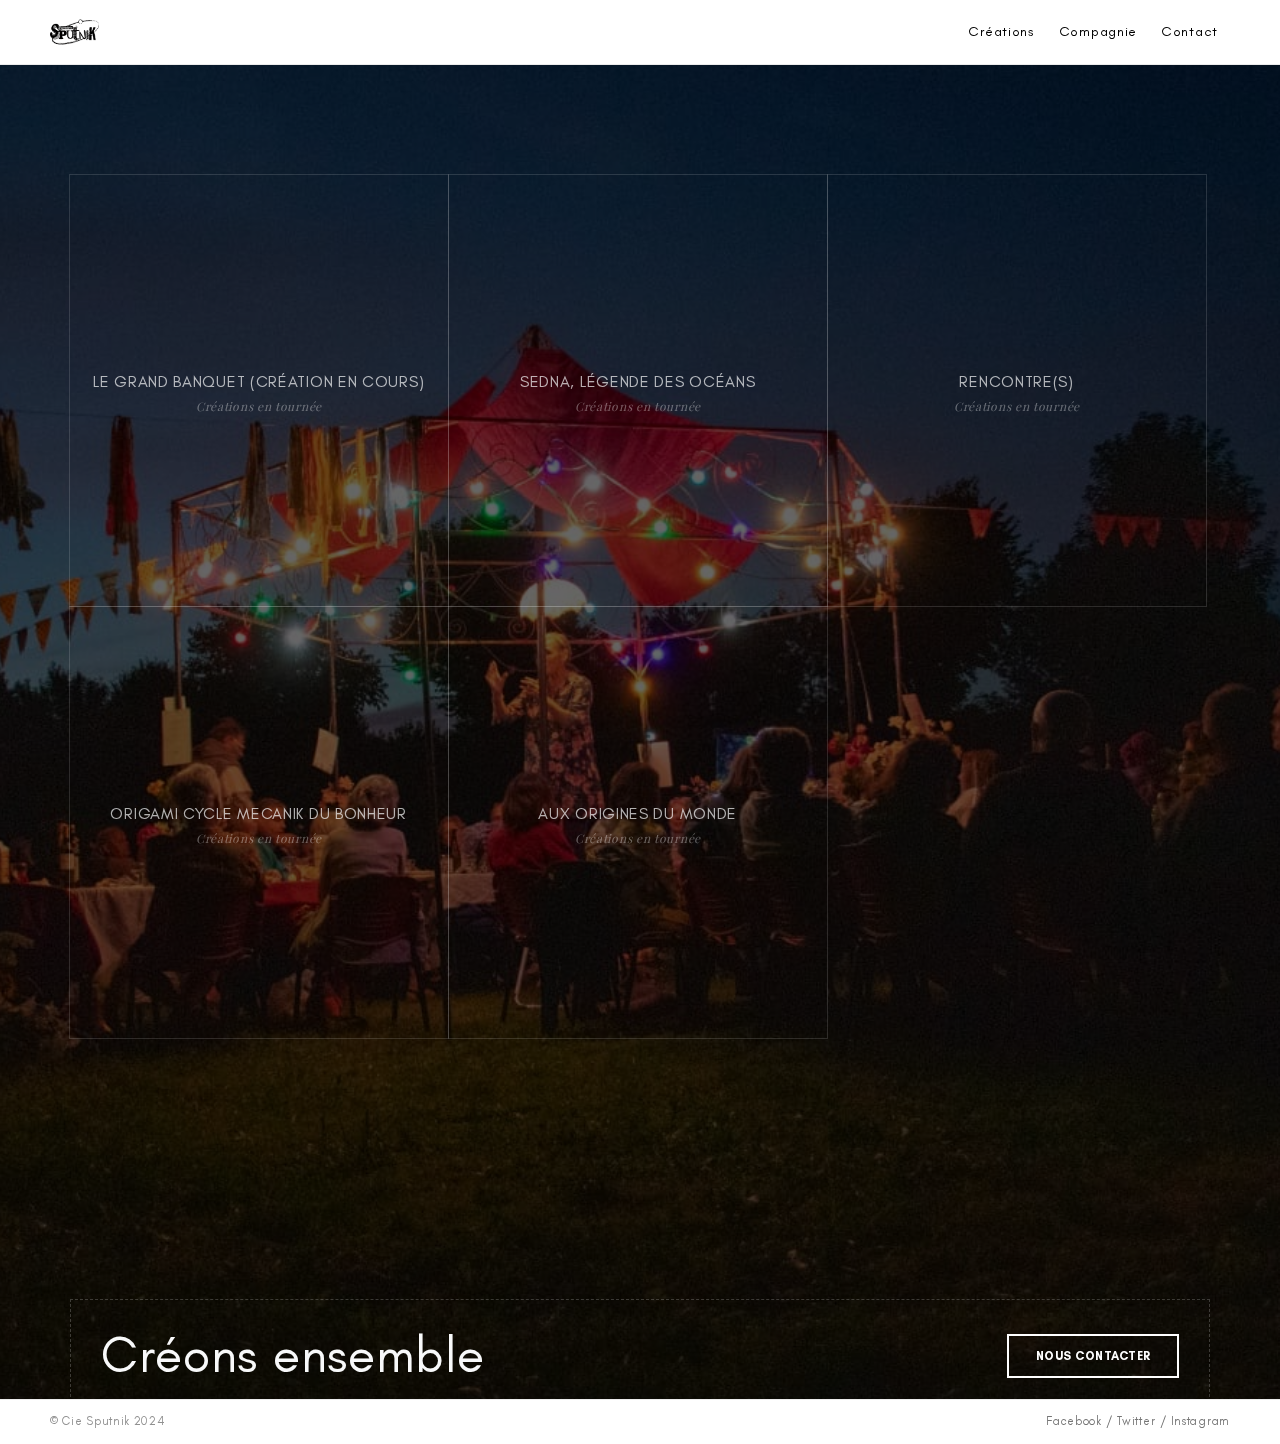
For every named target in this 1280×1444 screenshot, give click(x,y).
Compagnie (1098, 31)
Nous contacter (1093, 1356)
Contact (1189, 31)
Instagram (1200, 1421)
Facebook (1074, 1421)
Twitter (1136, 1421)
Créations (1001, 31)
